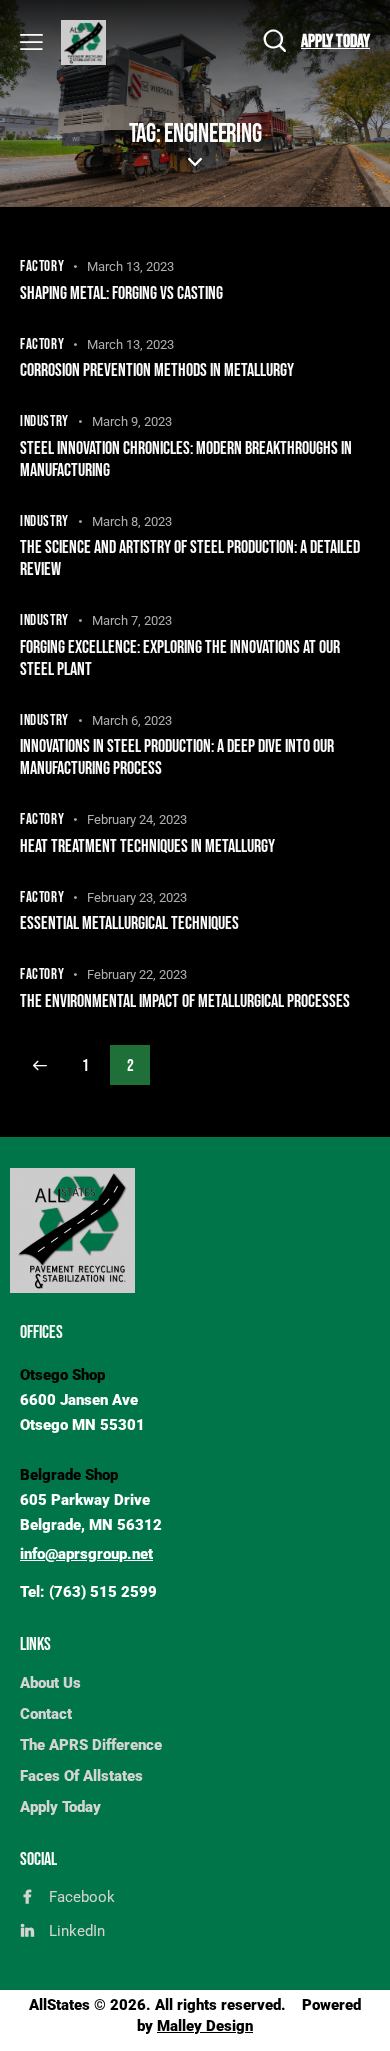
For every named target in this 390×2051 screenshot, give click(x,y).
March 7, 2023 (132, 620)
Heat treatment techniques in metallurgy (147, 846)
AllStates (59, 2005)
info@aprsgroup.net (86, 1554)
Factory (42, 266)
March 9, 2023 (132, 421)
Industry (44, 421)
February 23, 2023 (137, 897)
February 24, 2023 (137, 819)
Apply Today (335, 41)
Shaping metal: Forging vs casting (121, 293)
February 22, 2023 (137, 974)
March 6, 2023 (132, 720)
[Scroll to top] (357, 2018)
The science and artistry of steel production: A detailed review (190, 558)
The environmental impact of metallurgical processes (185, 1001)
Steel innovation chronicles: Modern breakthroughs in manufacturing (186, 459)
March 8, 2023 (132, 521)
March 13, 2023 (130, 266)
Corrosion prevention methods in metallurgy (157, 370)
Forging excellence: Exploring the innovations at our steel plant (180, 658)
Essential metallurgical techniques (129, 923)
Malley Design (205, 2026)
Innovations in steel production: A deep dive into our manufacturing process (177, 757)
